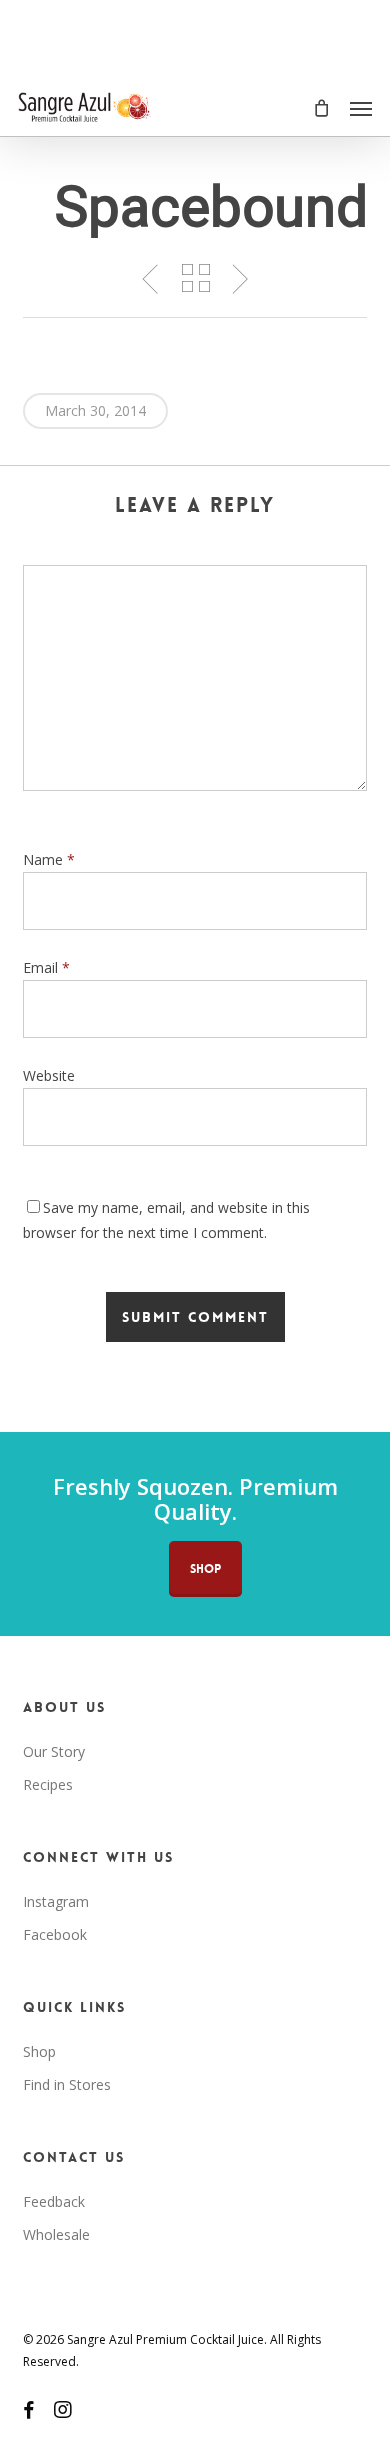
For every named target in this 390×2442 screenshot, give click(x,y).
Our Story (54, 1751)
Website (49, 1075)
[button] (361, 108)
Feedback (54, 2201)
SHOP (205, 1569)
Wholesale (56, 2234)
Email (46, 967)
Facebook (55, 1934)
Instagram (56, 1901)
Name (49, 859)
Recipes (48, 1784)
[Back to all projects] (195, 278)
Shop (39, 2051)
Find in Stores (67, 2084)
